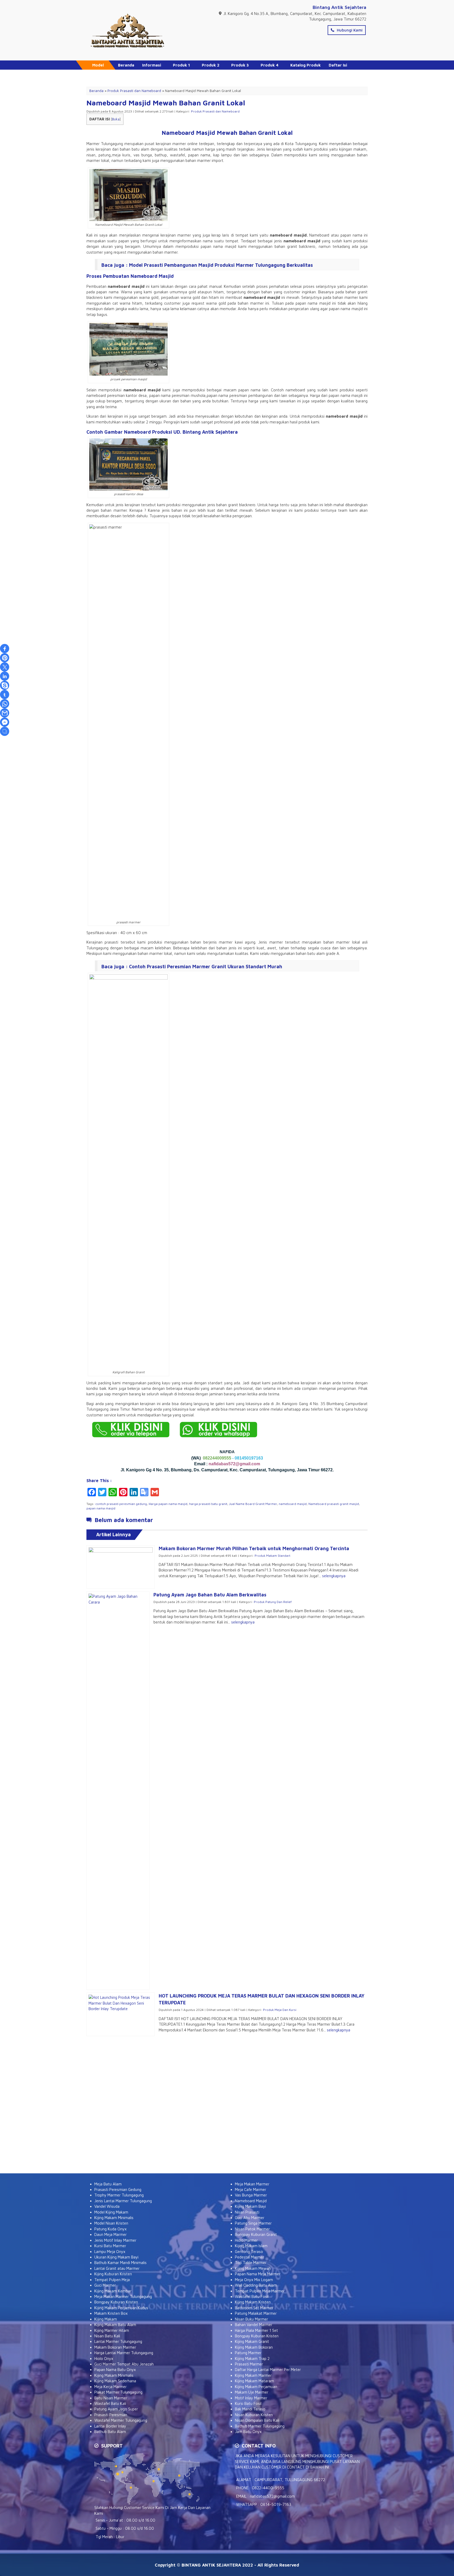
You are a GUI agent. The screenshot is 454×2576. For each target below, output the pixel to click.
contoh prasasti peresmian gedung (121, 1504)
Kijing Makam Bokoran (254, 2347)
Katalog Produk (306, 65)
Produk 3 (240, 65)
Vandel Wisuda (107, 2206)
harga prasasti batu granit (208, 1504)
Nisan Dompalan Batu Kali (257, 2420)
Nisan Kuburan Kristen (254, 2415)
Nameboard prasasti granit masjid (334, 1504)
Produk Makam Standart (272, 1556)
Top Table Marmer (251, 2263)
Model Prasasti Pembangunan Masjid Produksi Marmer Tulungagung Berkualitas (221, 265)
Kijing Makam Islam (251, 2246)
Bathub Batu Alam (110, 2432)
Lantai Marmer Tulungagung (118, 2341)
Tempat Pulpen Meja (112, 2280)
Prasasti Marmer (249, 2364)
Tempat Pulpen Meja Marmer (260, 2291)
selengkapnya (334, 1576)
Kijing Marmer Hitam (112, 2330)
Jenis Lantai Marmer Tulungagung (123, 2201)
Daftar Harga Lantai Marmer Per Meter (268, 2370)
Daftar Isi (338, 65)
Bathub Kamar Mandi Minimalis (120, 2263)
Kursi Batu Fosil (248, 2403)
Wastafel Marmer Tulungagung (121, 2420)
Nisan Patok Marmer (252, 2229)
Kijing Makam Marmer (253, 2375)
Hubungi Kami (349, 30)
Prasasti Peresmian (111, 2415)
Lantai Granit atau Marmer (117, 2268)
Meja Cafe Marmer (251, 2190)
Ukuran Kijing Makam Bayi (116, 2257)
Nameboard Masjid (251, 2201)
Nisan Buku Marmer (251, 2319)
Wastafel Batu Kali (110, 2403)
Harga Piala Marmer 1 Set (256, 2330)
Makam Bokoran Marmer (115, 2347)
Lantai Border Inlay (110, 2426)
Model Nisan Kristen (111, 2223)
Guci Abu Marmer (250, 2218)
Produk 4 (270, 65)
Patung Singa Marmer (253, 2223)
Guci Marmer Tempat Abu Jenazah (124, 2364)
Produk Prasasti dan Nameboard (215, 111)
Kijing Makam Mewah (253, 2268)
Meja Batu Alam (108, 2184)
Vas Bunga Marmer (251, 2195)
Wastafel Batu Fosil (252, 2296)
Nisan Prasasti (247, 2212)
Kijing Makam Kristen (253, 2302)
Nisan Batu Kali (107, 2336)
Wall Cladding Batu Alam (256, 2285)
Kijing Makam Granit (252, 2341)
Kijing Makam (106, 2319)
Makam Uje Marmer (252, 2392)
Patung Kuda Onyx (110, 2229)
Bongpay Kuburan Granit (256, 2234)
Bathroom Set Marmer (254, 2308)
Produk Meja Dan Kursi (280, 2010)
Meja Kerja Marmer (110, 2387)
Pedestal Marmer (249, 2257)
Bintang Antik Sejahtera (339, 7)
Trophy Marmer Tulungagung (119, 2195)
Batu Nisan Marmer (111, 2398)
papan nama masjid (101, 1508)
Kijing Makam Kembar (113, 2291)
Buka (116, 119)
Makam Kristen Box (111, 2313)
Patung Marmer (248, 2353)
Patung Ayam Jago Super (116, 2409)
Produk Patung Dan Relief (273, 1602)
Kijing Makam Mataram (254, 2381)
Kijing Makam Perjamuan (256, 2387)
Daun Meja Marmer (110, 2234)
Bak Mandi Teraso (250, 2409)
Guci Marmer (105, 2285)
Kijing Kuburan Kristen (113, 2274)
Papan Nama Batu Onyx (115, 2370)
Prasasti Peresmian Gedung (118, 2190)
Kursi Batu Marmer (110, 2246)
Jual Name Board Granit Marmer (253, 1504)
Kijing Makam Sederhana (115, 2381)
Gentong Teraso (249, 2252)
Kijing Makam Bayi (250, 2206)
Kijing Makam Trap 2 (252, 2359)
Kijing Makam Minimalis (114, 2218)
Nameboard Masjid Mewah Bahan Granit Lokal (166, 103)
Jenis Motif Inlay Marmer (115, 2240)
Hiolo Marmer (246, 2240)
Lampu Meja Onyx (110, 2252)
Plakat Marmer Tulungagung (118, 2392)
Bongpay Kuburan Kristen (116, 2302)
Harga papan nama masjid (168, 1504)
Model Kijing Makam (111, 2212)
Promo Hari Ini (132, 74)
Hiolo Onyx (104, 2359)
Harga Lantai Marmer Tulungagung (124, 2353)
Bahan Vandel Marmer (254, 2325)
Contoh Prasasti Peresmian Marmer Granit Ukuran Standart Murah (206, 967)
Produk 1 (181, 65)
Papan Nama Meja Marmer (258, 2274)
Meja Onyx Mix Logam (254, 2280)
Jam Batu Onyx (248, 2432)
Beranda (126, 65)
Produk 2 (211, 65)
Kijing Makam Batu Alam (115, 2325)
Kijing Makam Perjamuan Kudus (121, 2308)
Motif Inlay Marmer (251, 2398)
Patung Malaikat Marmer (256, 2313)
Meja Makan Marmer (252, 2184)
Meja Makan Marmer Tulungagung (123, 2296)
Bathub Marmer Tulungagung (260, 2426)
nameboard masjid (293, 1504)
